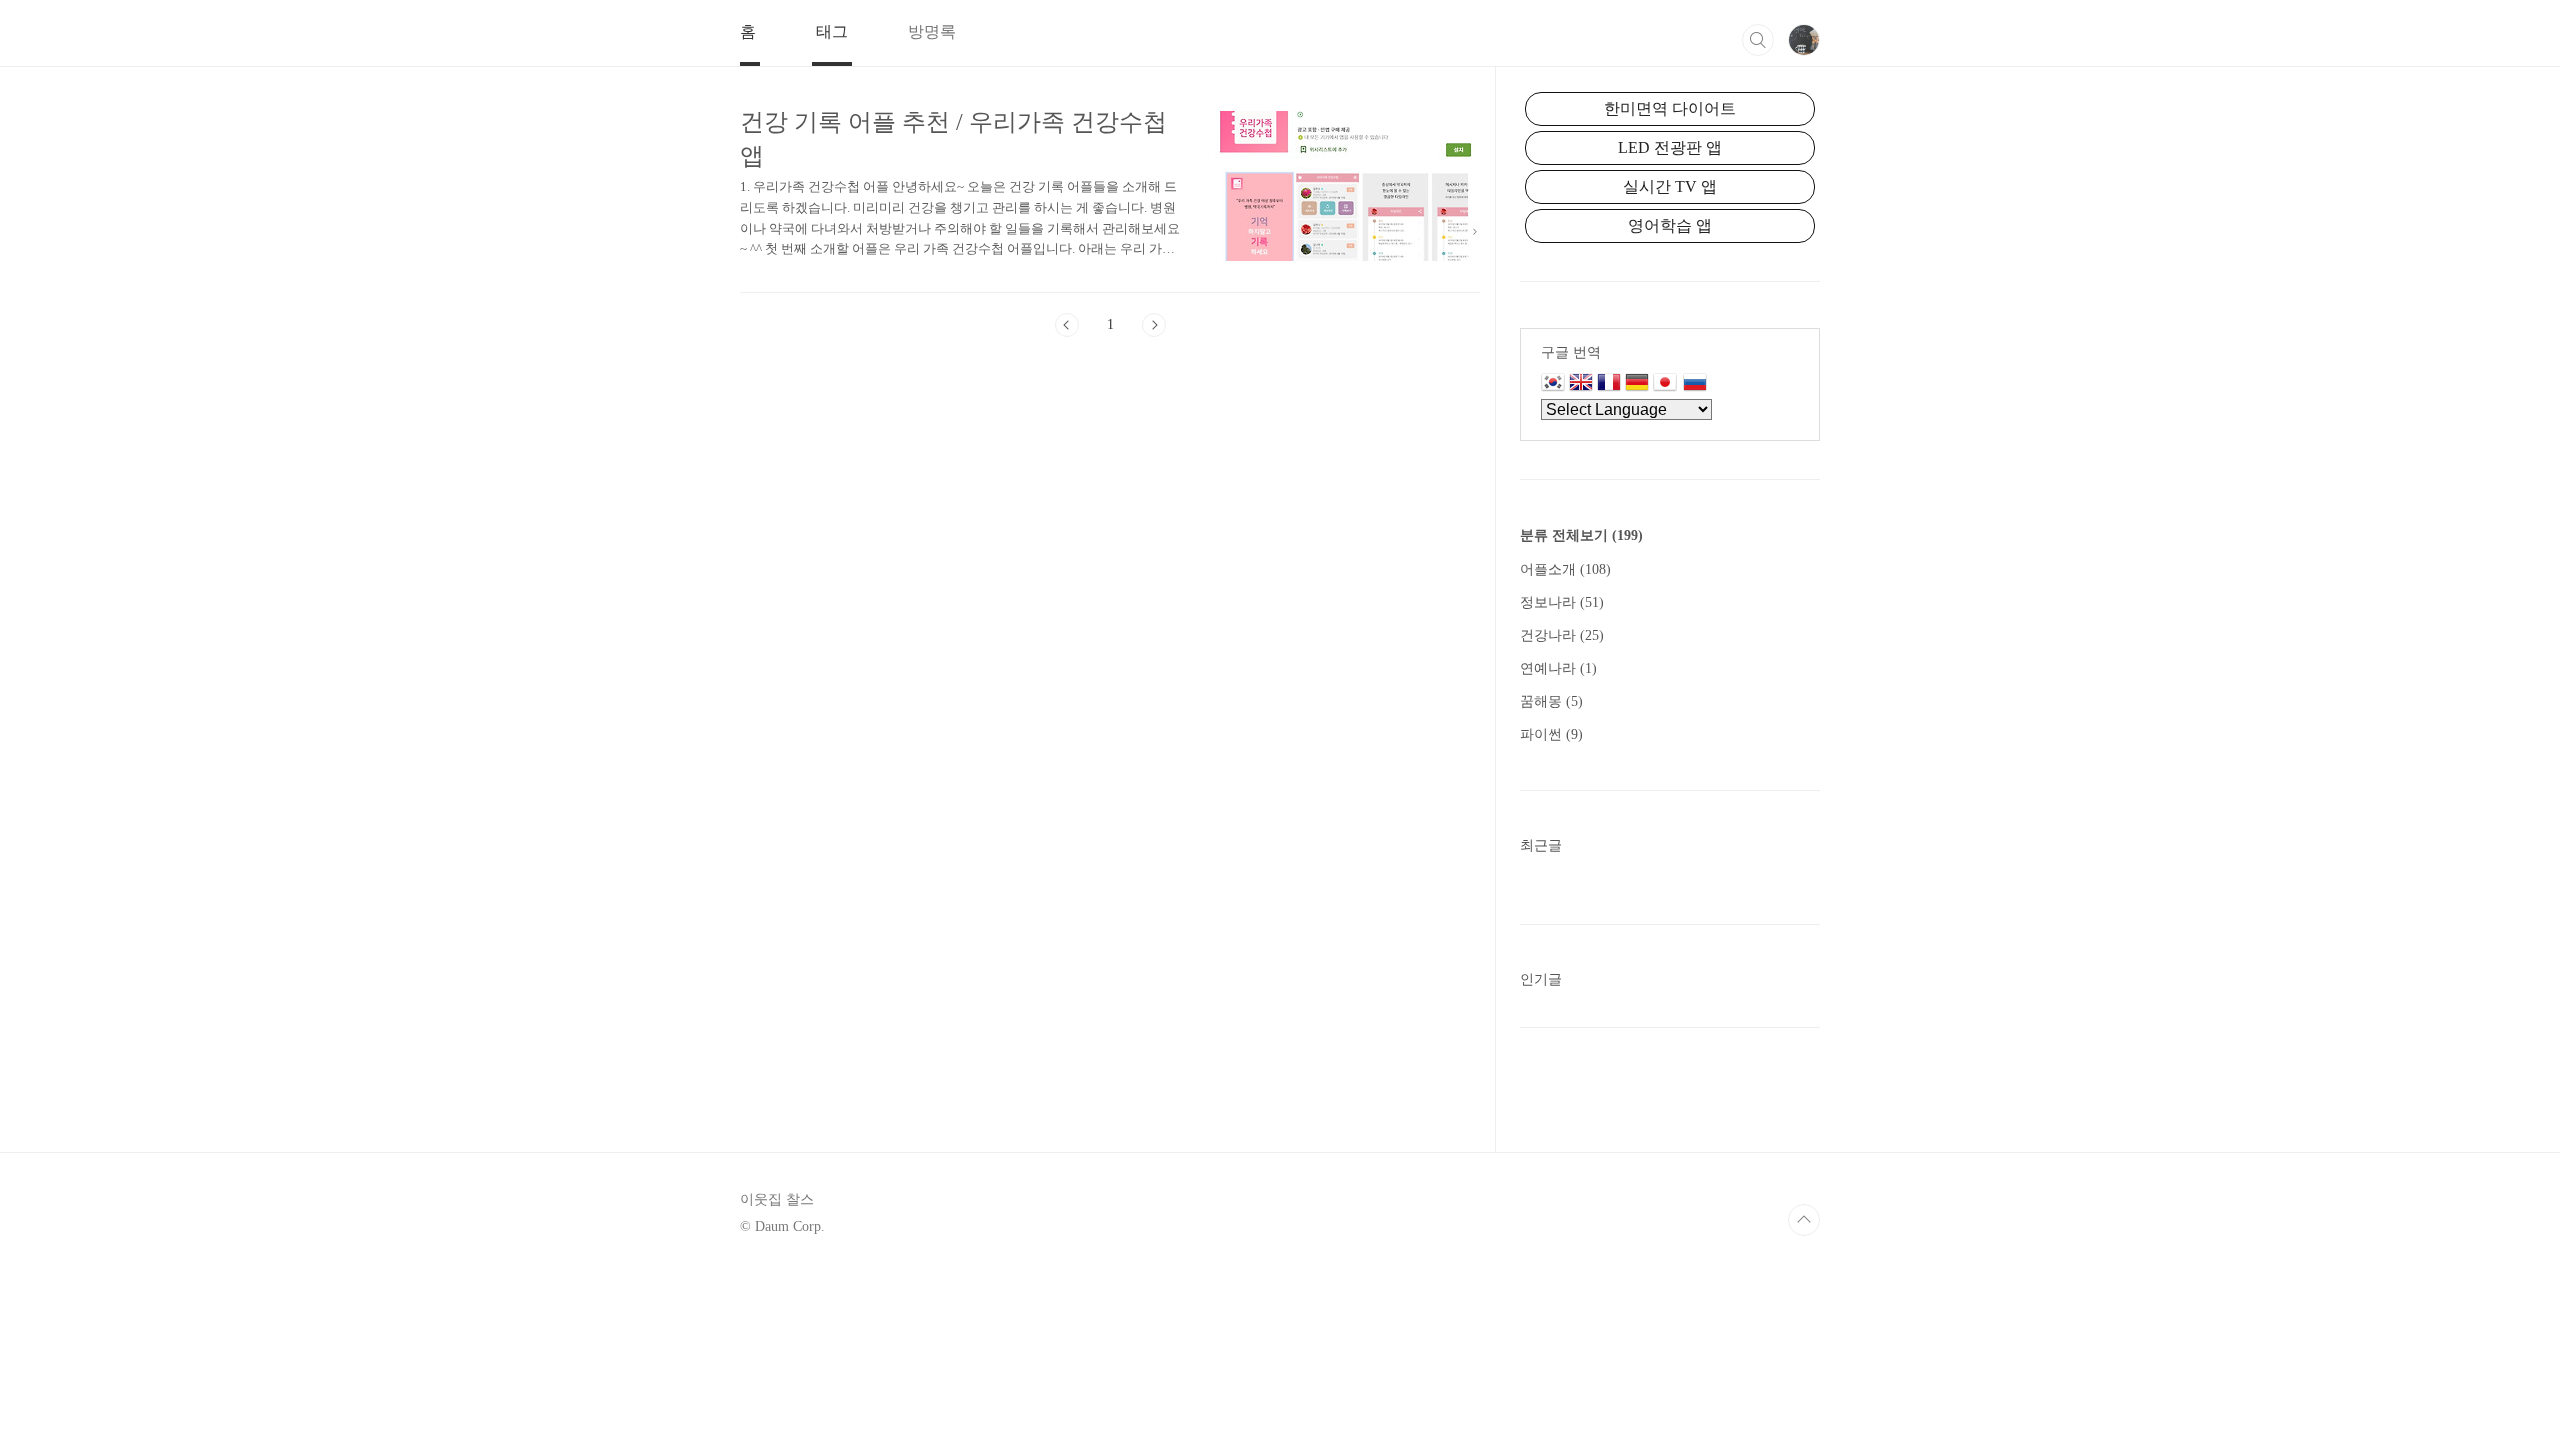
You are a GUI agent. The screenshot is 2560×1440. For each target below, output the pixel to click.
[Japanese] (1668, 384)
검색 (1758, 40)
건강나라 (1562, 635)
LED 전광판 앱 (1670, 147)
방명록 (932, 31)
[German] (1637, 384)
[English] (1581, 384)
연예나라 (1558, 668)
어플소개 (1565, 569)
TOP (1804, 1220)
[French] (1609, 384)
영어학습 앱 (1670, 225)
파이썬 (1551, 734)
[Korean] (1553, 384)
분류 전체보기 (1581, 535)
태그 (832, 31)
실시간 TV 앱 (1670, 186)
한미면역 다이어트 (1670, 108)
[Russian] (1695, 384)
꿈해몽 (1551, 701)
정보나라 (1562, 602)
